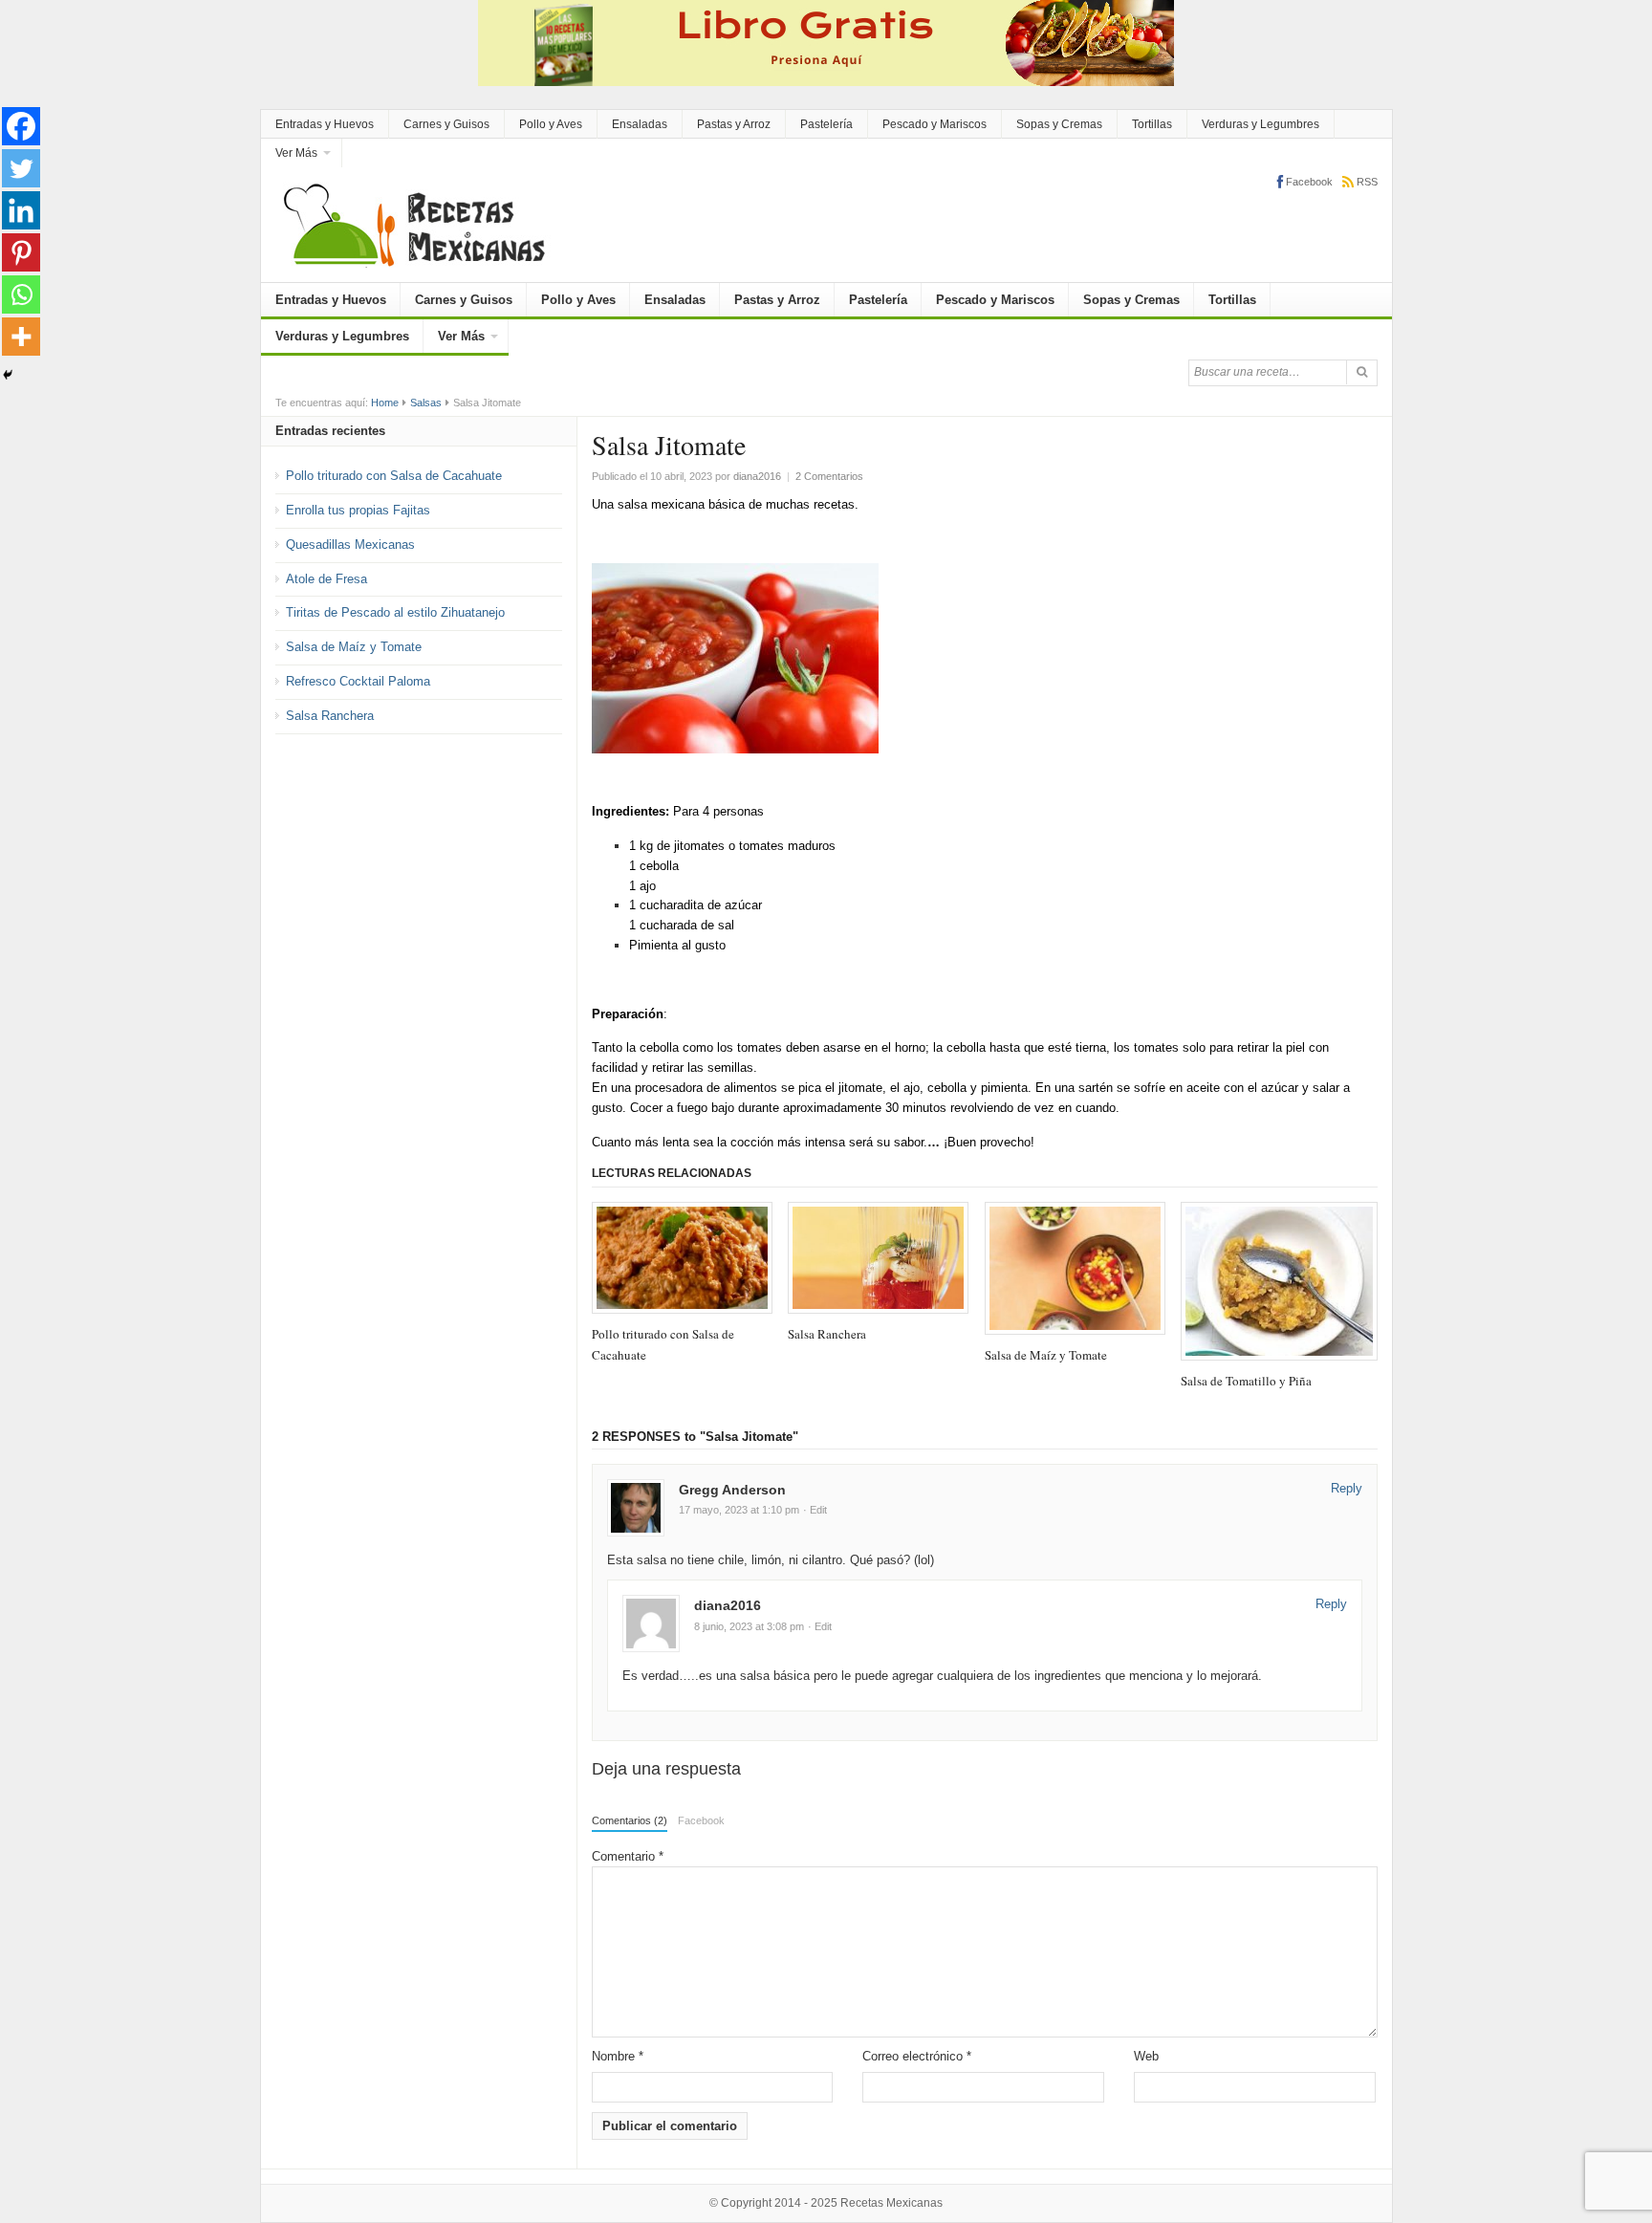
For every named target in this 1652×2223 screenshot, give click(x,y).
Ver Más (296, 153)
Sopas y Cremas (1059, 124)
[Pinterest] (21, 252)
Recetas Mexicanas (891, 2203)
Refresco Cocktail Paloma (358, 681)
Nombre (618, 2056)
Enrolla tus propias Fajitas (358, 510)
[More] (21, 337)
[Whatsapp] (21, 294)
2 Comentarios (829, 476)
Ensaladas (640, 124)
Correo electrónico (917, 2056)
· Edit (815, 1510)
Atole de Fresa (326, 579)
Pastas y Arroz (734, 124)
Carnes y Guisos (446, 124)
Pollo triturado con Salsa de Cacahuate (394, 476)
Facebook (701, 1820)
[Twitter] (21, 168)
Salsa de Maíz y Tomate (354, 647)
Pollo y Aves (551, 124)
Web (1146, 2056)
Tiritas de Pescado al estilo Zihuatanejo (395, 612)
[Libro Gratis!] (826, 42)
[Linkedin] (21, 210)
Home (385, 403)
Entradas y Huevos (325, 124)
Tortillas (1152, 124)
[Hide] (8, 375)
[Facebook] (21, 126)
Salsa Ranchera (330, 716)
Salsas (426, 403)
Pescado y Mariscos (935, 124)
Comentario (628, 1856)
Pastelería (826, 124)
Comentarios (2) (630, 1820)
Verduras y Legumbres (1261, 124)
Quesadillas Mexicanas (350, 545)
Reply (1347, 1488)
